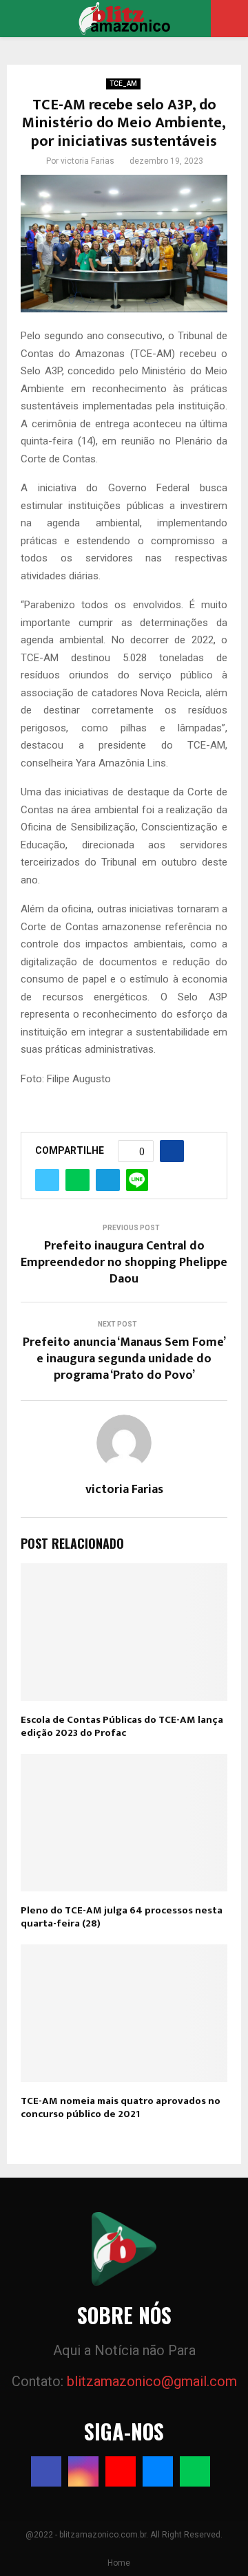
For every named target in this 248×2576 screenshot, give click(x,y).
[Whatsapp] (195, 2471)
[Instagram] (83, 2471)
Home (119, 2563)
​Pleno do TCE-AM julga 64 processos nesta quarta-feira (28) (122, 1917)
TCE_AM (123, 84)
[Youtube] (121, 2471)
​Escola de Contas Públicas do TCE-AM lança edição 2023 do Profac (122, 1727)
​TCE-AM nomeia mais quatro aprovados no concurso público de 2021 (121, 2108)
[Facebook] (46, 2471)
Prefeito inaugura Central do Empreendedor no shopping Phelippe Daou (124, 1263)
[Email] (158, 2471)
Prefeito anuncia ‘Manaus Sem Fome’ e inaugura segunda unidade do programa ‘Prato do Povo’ (124, 1359)
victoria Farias (87, 161)
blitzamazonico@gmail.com (152, 2381)
